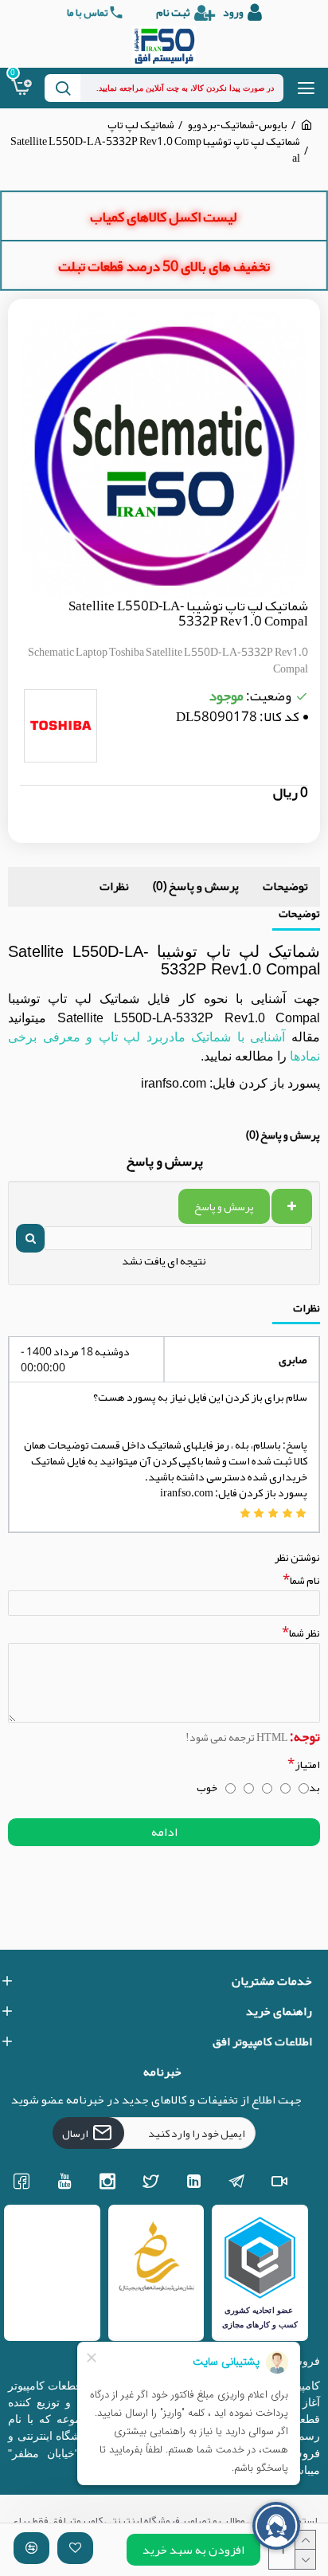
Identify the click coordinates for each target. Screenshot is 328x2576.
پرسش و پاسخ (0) (196, 886)
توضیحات (285, 886)
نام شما (305, 1580)
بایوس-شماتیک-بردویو (238, 125)
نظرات (114, 886)
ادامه (164, 1832)
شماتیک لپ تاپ (141, 125)
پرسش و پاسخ (224, 1206)
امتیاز (307, 1764)
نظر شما (305, 1632)
